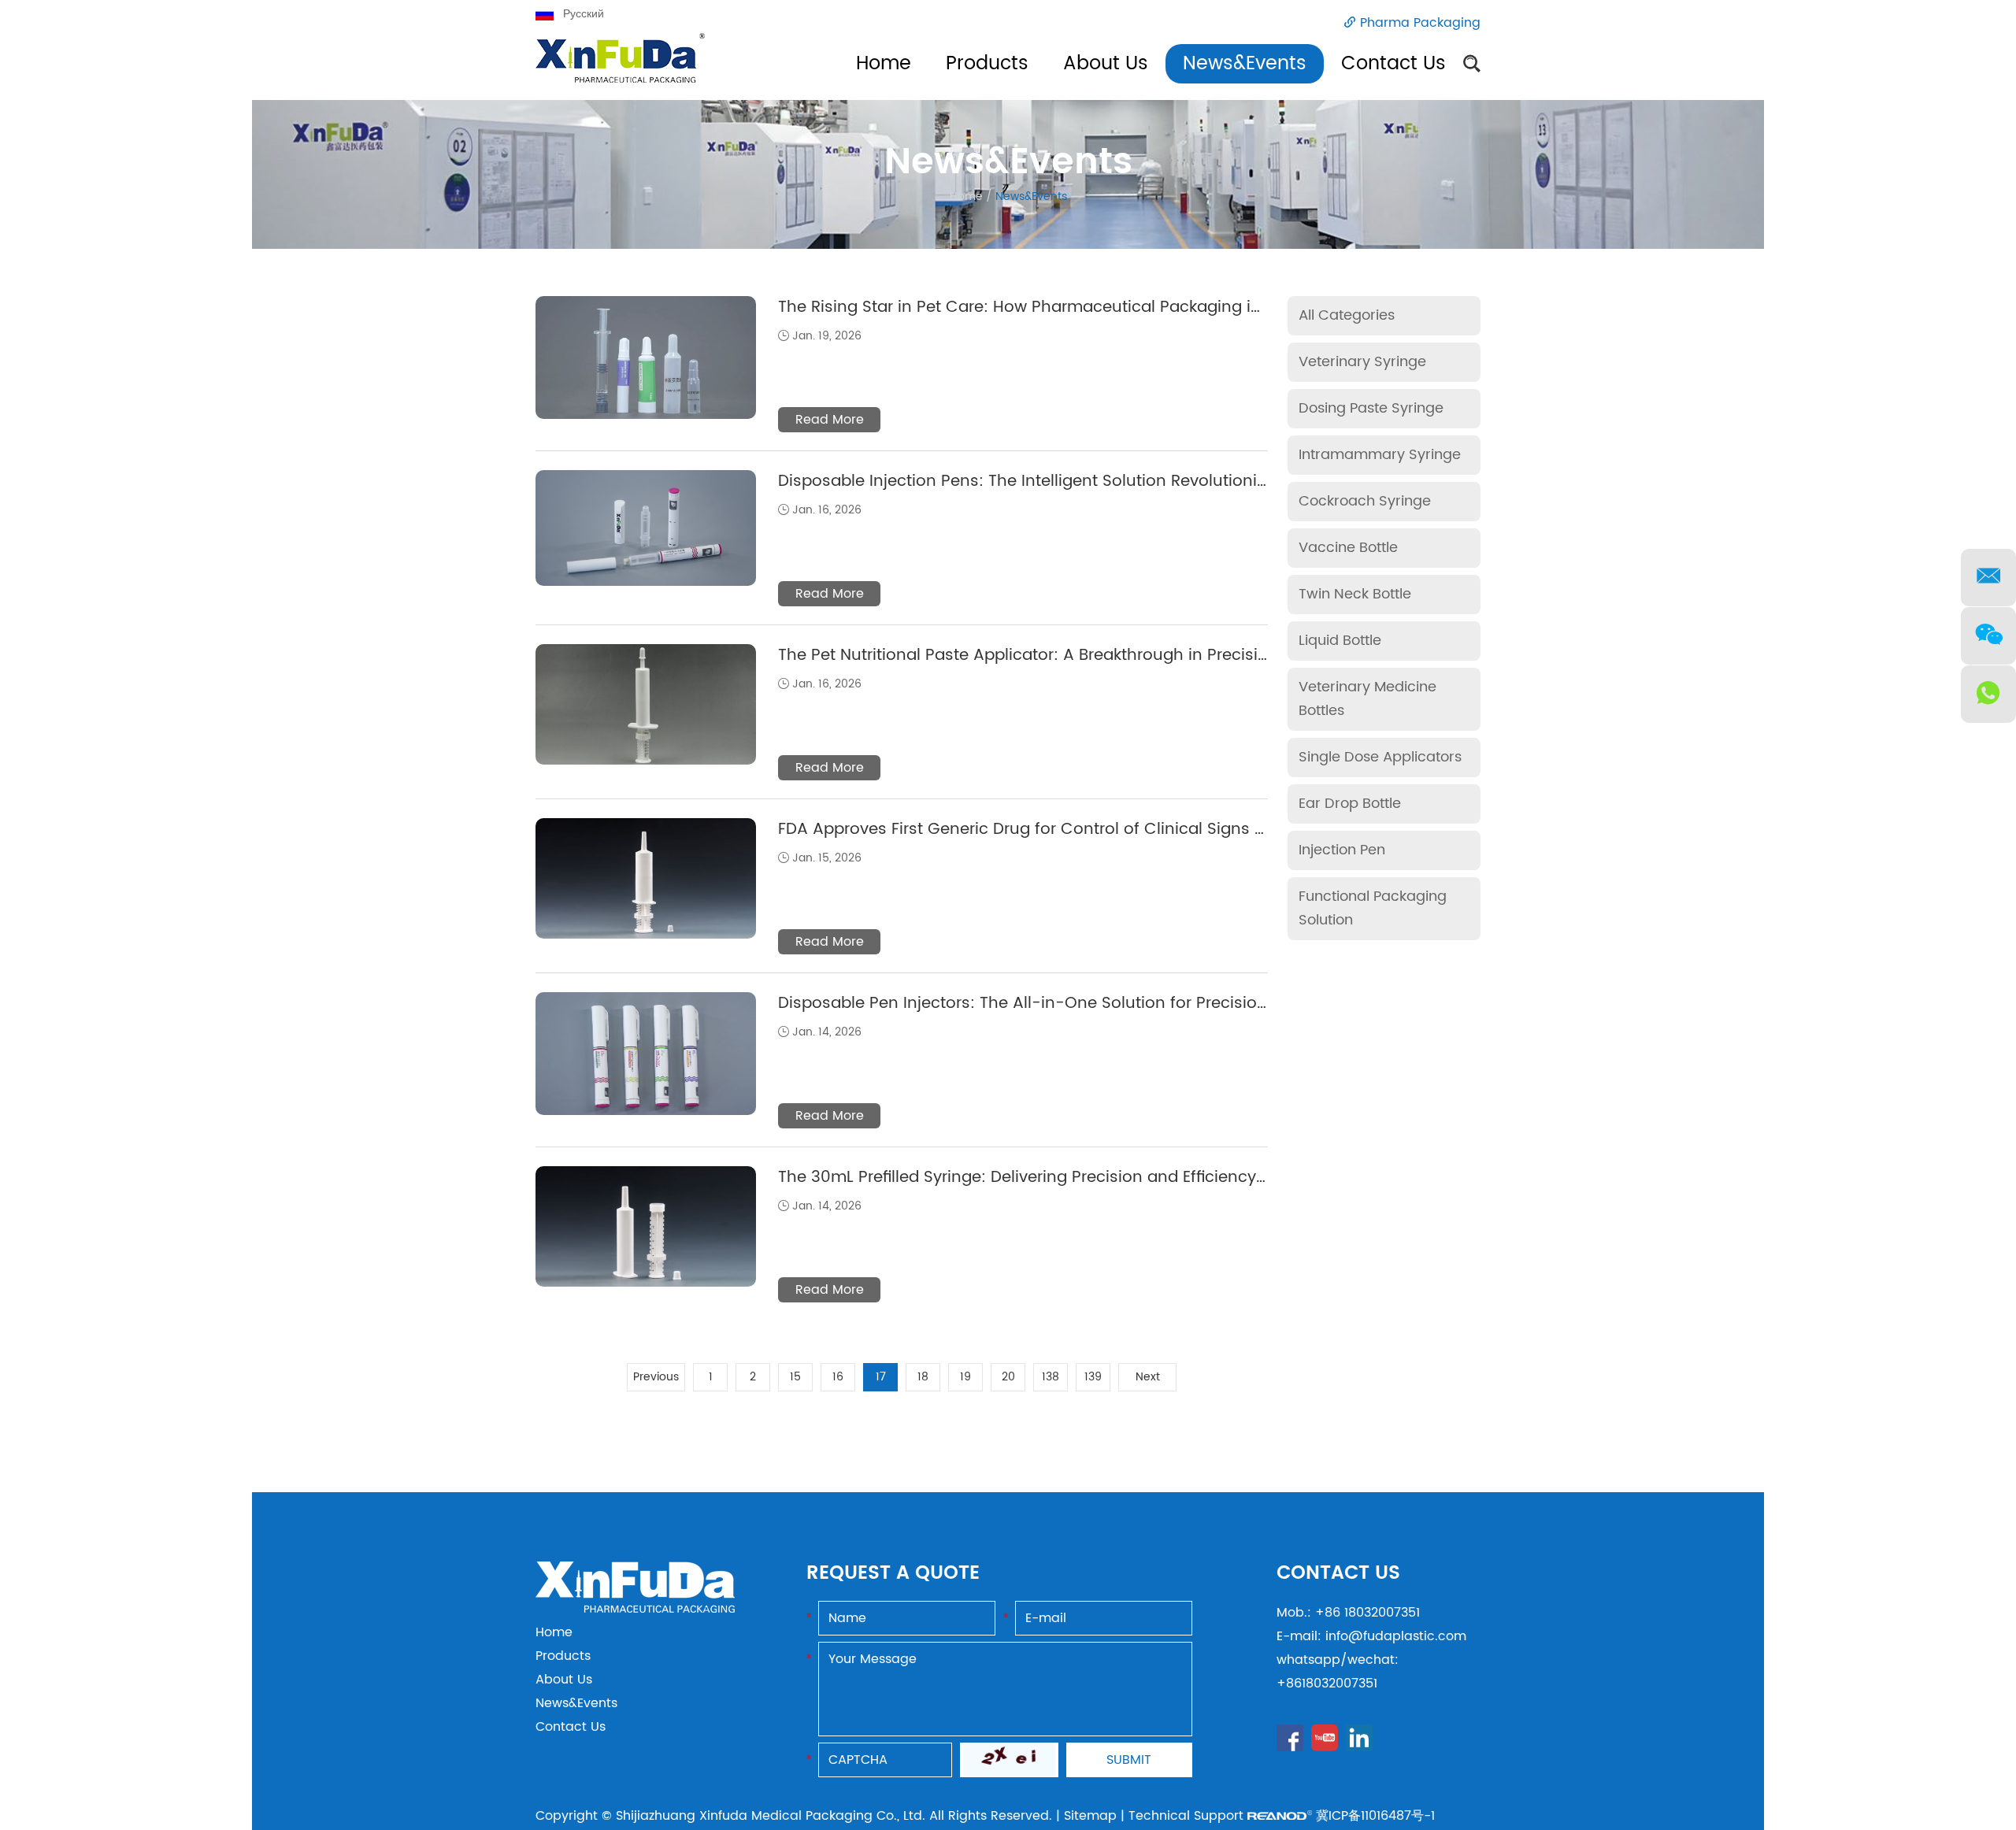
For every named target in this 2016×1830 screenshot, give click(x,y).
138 (1051, 1377)
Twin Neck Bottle (1355, 594)
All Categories (1347, 315)
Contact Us (1393, 64)
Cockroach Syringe (1365, 501)
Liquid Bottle (1340, 641)
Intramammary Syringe (1380, 455)
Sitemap (1090, 1816)
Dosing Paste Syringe (1371, 408)
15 (795, 1377)
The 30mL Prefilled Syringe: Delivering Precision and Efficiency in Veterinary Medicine (1106, 1178)
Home (884, 64)
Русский (584, 14)
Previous (656, 1377)
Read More (830, 420)
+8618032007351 (1327, 1684)
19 (965, 1377)
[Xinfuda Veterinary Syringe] (620, 67)
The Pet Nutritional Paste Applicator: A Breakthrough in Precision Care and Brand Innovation (1136, 656)
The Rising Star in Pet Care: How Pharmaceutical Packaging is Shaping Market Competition (1133, 307)
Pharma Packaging (1420, 23)
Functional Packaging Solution (1373, 908)
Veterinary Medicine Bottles (1367, 699)
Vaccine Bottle (1348, 548)
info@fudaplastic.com (1396, 1636)
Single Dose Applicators (1380, 757)
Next (1148, 1377)
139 (1093, 1377)
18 (923, 1377)
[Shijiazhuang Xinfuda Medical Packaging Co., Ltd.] (635, 1609)
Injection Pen (1342, 850)
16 (838, 1377)
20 (1008, 1377)
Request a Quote (893, 1573)
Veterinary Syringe (1362, 362)
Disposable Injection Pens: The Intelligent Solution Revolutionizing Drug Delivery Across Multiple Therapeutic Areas (1222, 482)
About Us (1106, 64)
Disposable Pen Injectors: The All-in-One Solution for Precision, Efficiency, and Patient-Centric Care (1166, 1004)
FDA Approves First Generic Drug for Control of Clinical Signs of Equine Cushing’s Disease (1127, 830)
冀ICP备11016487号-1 (1375, 1816)
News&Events (1245, 64)
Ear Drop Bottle (1350, 804)
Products (987, 64)
